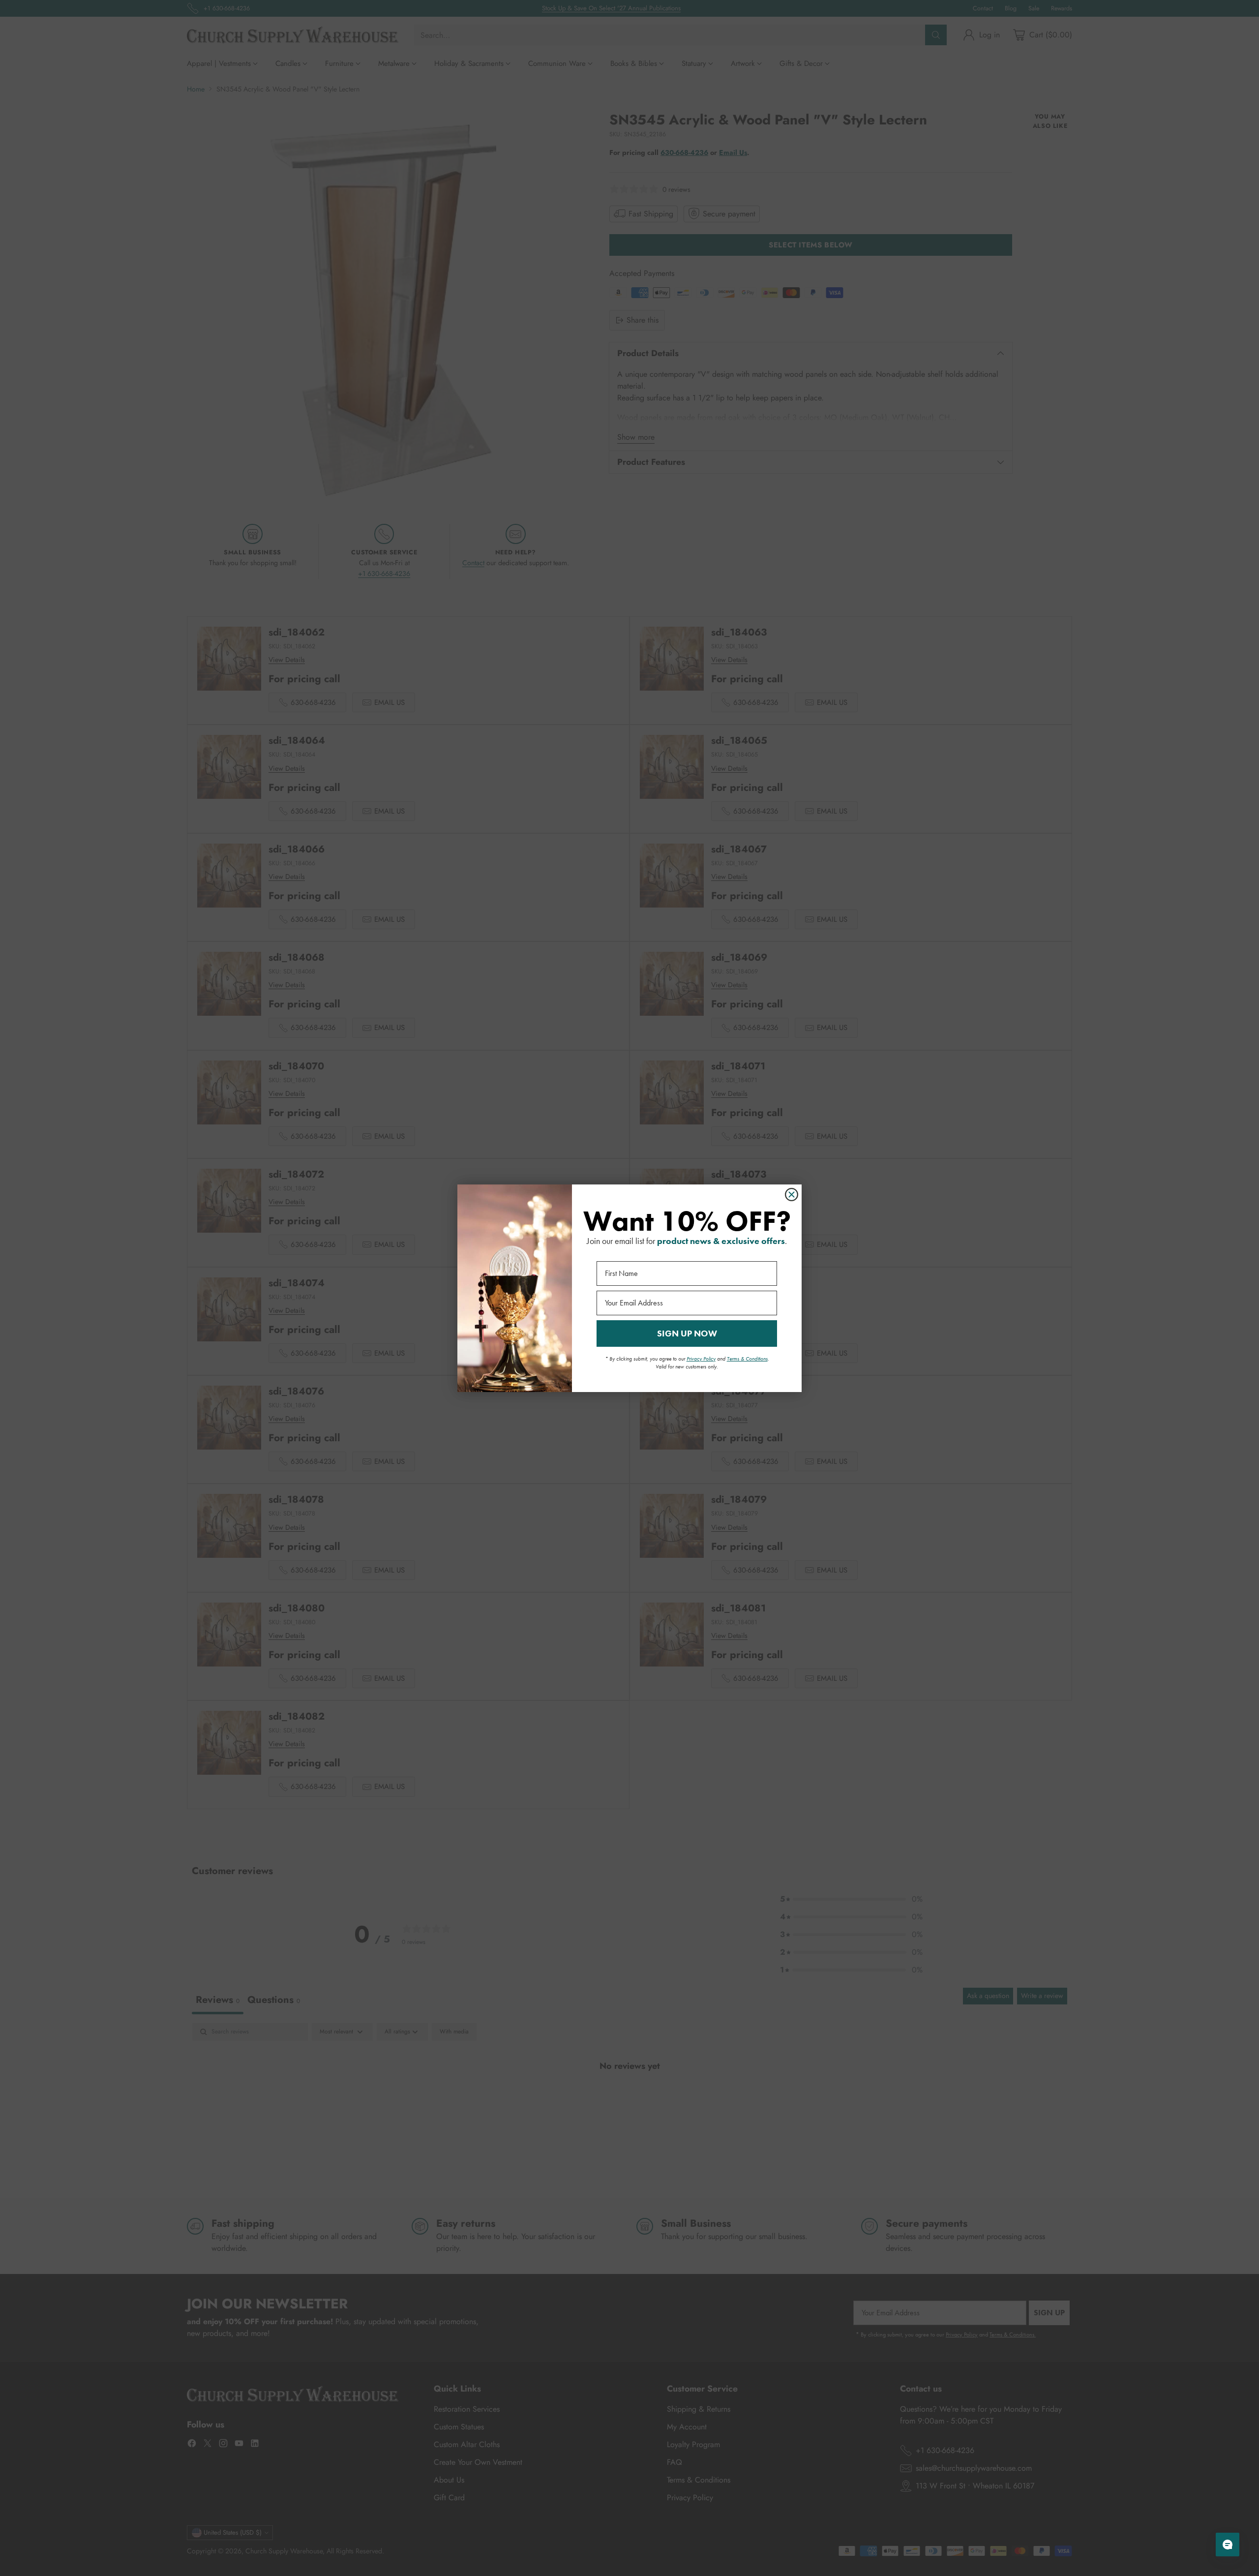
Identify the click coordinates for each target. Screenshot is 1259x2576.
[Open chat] (1228, 2545)
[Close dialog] (792, 1195)
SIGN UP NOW (687, 1333)
